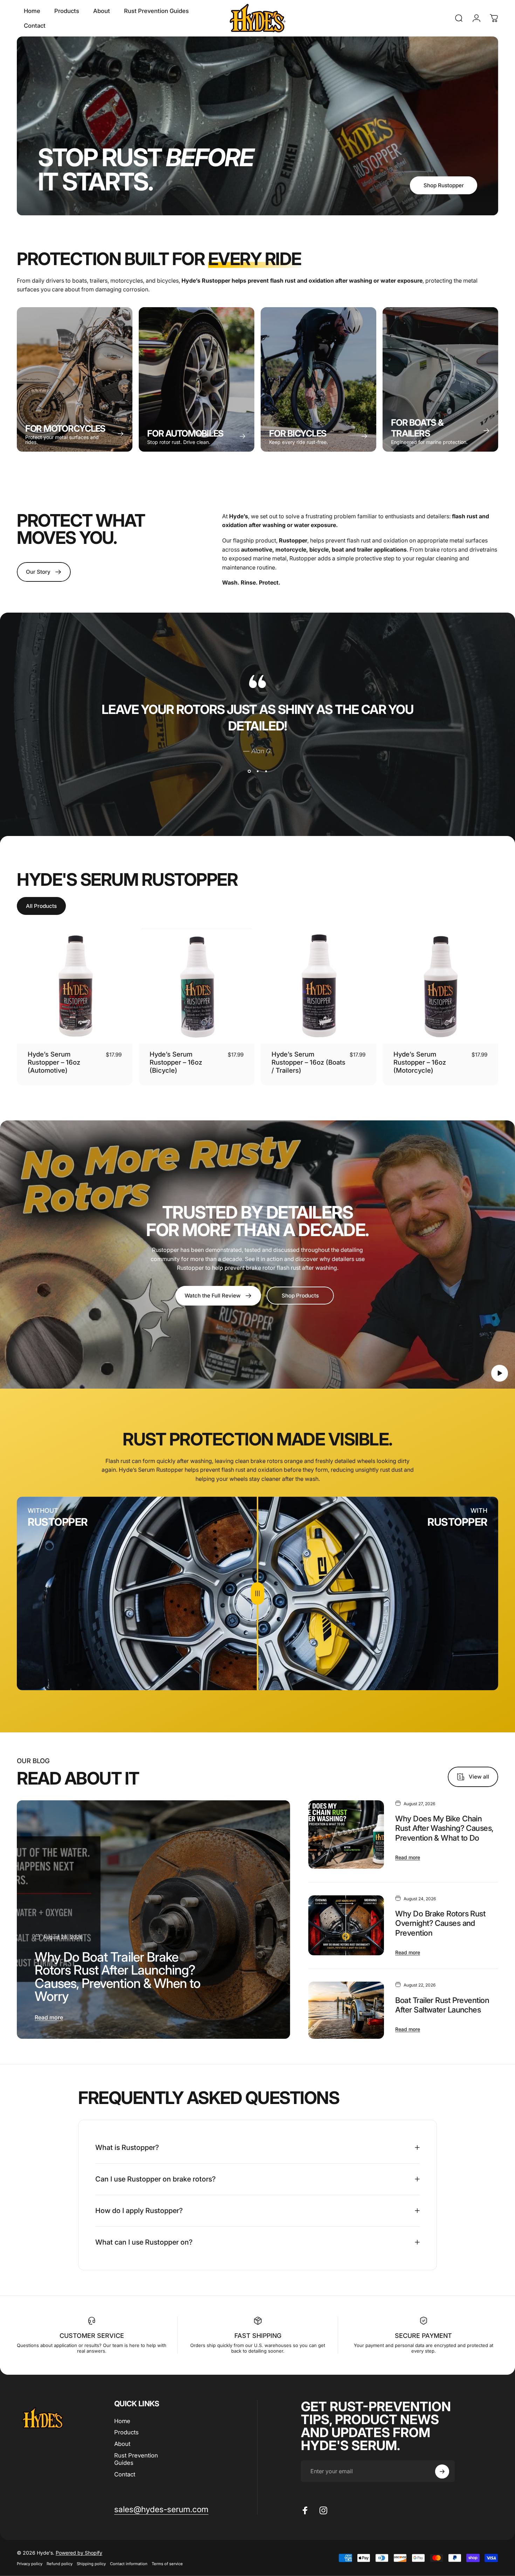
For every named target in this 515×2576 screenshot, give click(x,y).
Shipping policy (91, 2564)
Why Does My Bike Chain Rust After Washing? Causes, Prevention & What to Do (444, 1828)
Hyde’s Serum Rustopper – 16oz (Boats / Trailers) (308, 1062)
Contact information (129, 2564)
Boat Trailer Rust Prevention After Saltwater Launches (442, 2005)
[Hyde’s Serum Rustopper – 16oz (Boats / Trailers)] (318, 986)
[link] (300, 1296)
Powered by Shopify (79, 2553)
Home (122, 2421)
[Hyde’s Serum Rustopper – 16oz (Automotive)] (75, 986)
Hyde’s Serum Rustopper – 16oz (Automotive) (54, 1062)
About (122, 2444)
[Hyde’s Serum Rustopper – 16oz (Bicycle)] (197, 986)
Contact (125, 2474)
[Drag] (257, 1594)
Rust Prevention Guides (136, 2459)
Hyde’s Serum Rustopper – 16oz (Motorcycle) (420, 1062)
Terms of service (167, 2564)
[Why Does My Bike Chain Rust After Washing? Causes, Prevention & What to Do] (346, 1835)
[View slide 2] (257, 771)
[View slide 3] (266, 771)
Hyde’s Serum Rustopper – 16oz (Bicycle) (176, 1062)
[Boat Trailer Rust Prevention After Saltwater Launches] (346, 2010)
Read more (49, 2017)
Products (126, 2432)
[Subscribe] (442, 2472)
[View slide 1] (249, 771)
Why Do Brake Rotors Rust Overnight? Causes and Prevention (440, 1923)
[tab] (41, 906)
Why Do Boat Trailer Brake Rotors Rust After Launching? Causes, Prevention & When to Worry (118, 1976)
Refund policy (60, 2564)
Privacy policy (30, 2564)
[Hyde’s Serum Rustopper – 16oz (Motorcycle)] (440, 986)
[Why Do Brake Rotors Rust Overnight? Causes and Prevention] (346, 1926)
